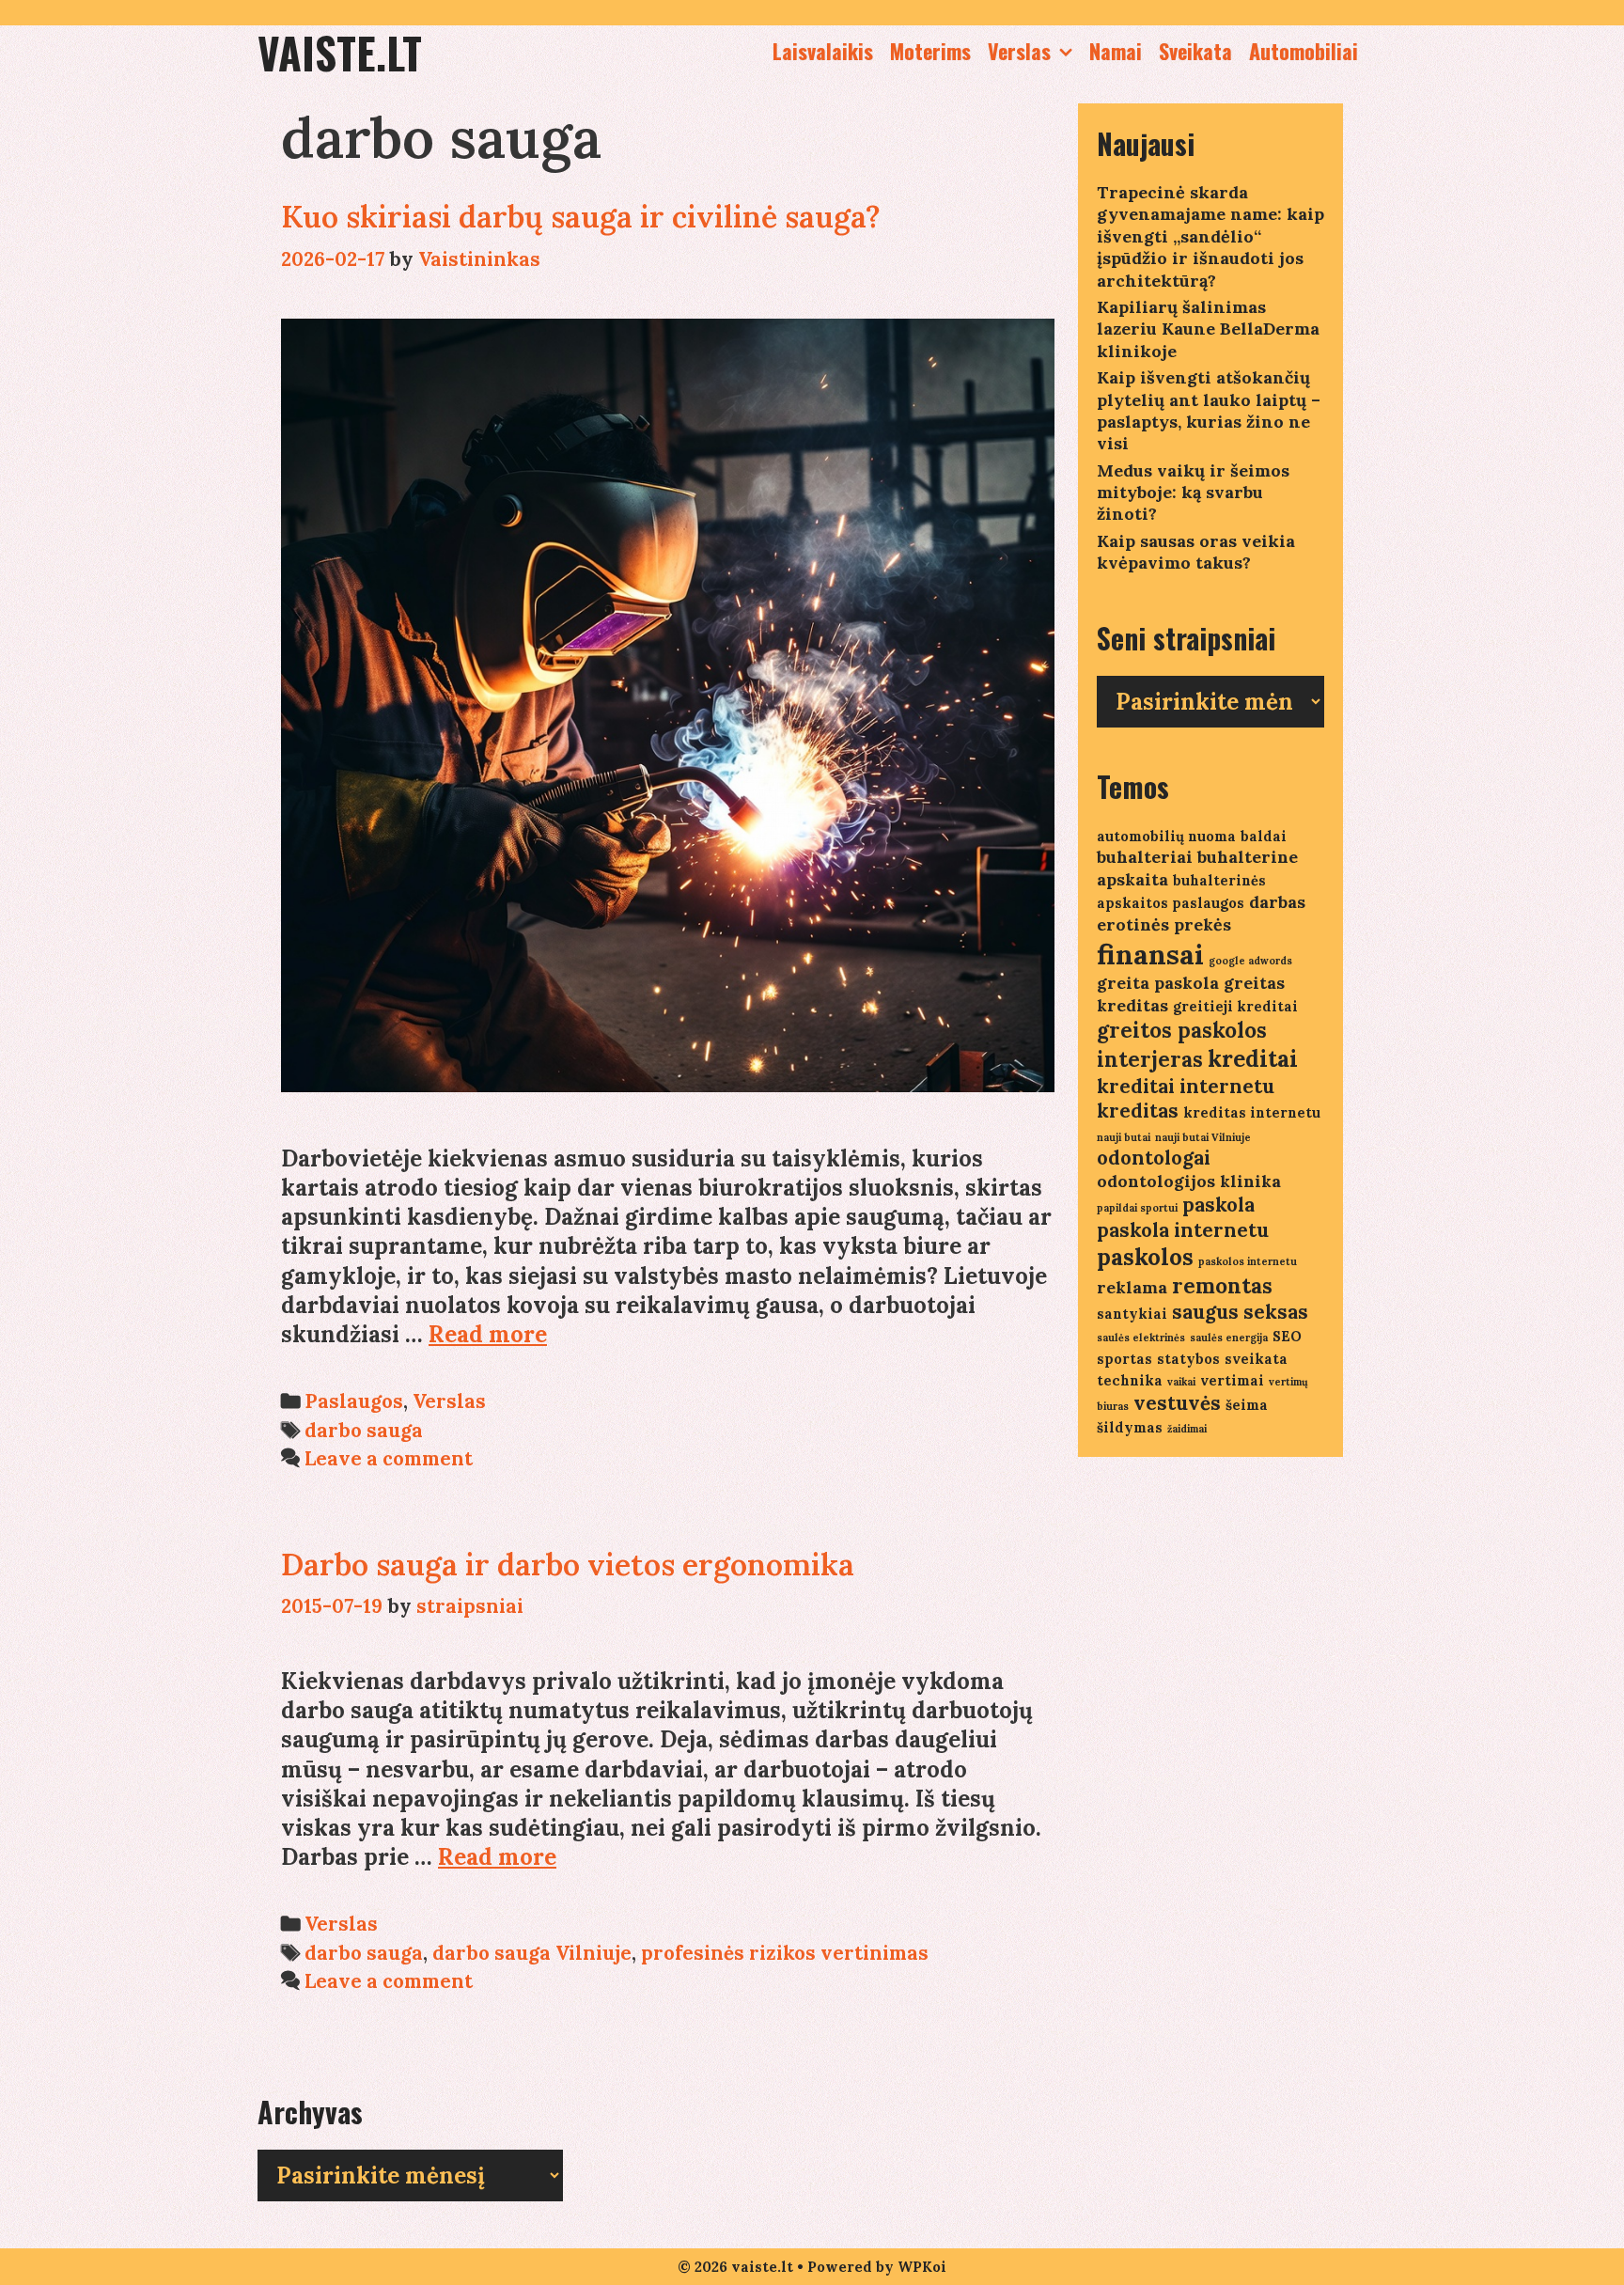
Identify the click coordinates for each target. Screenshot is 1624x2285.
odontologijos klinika (1189, 1181)
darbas (1277, 902)
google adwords (1250, 961)
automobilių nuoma (1166, 836)
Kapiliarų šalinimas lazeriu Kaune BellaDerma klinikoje (1208, 329)
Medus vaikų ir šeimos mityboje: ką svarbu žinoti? (1193, 493)
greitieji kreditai (1235, 1006)
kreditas (1138, 1111)
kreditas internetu (1252, 1112)
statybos (1188, 1359)
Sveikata (1195, 51)
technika (1130, 1380)
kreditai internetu (1186, 1086)
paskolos (1145, 1257)
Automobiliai (1304, 51)
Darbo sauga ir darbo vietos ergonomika (568, 1565)
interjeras (1150, 1059)
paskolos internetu (1248, 1261)
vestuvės (1177, 1403)
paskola (1218, 1205)
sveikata (1256, 1359)
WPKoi (922, 2267)
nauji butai (1124, 1137)
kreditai (1253, 1059)
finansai (1150, 954)
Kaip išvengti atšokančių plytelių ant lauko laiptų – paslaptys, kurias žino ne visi (1209, 410)
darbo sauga (364, 1430)
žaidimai (1187, 1429)
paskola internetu (1183, 1230)
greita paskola (1158, 983)
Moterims (930, 51)
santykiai (1132, 1314)
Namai (1116, 51)
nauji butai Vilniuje (1203, 1137)
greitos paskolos (1182, 1030)
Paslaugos (354, 1401)
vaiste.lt (340, 52)
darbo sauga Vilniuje (532, 1953)
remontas (1222, 1286)
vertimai (1232, 1380)
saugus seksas (1240, 1312)
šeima (1247, 1405)
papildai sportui (1137, 1208)
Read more (488, 1334)
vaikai (1181, 1382)
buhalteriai (1145, 857)
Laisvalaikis (823, 51)
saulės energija (1229, 1338)
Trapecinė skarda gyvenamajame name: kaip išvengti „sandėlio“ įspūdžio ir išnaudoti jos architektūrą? (1210, 236)
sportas (1124, 1359)
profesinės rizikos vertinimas (785, 1953)
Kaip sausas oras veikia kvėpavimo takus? (1196, 552)
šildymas (1130, 1427)
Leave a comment (389, 1458)
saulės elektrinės (1141, 1338)
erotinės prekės (1164, 924)
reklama (1132, 1287)
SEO (1287, 1336)
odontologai (1154, 1158)
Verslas (1019, 51)
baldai (1264, 836)
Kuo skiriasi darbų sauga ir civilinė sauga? (581, 217)
